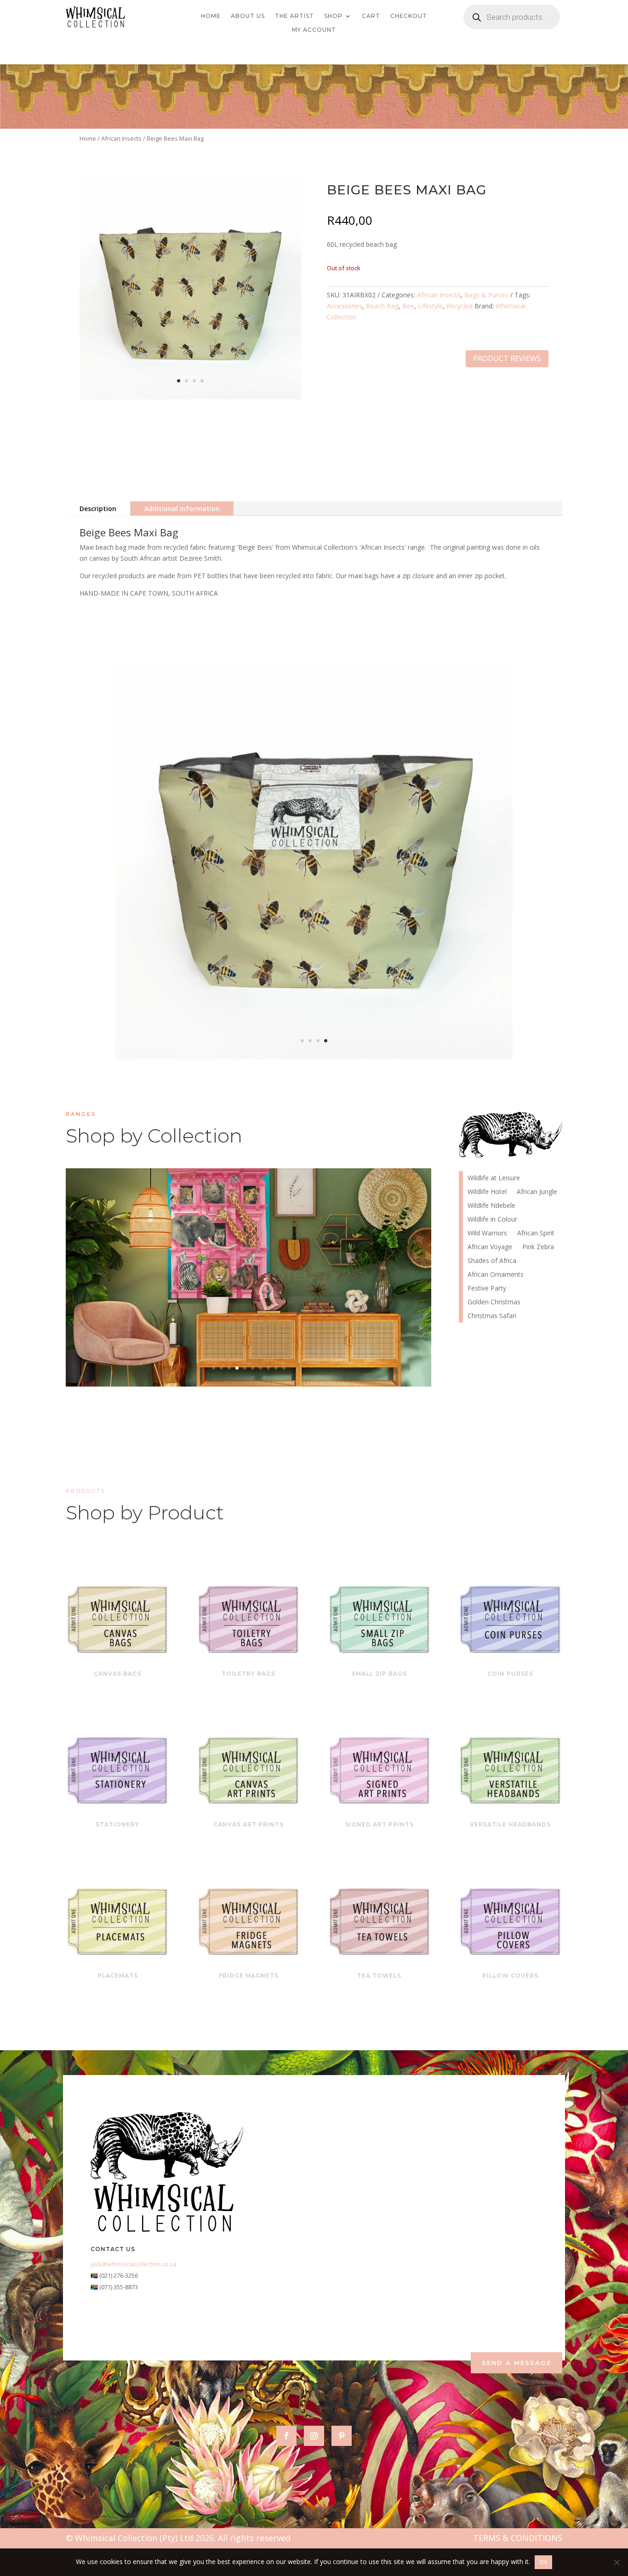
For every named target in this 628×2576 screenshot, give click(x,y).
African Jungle (537, 1192)
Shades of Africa (492, 1261)
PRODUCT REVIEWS (507, 358)
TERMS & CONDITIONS (518, 2538)
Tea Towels (379, 1976)
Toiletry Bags (248, 1674)
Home (211, 16)
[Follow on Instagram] (314, 2436)
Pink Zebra (538, 1247)
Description (98, 509)
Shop (333, 16)
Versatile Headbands (510, 1824)
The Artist (294, 16)
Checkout (409, 16)
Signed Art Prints (380, 1824)
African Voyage (490, 1247)
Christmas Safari (492, 1316)
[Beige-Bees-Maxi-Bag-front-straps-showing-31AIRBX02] (190, 397)
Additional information (182, 509)
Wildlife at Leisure (494, 1178)
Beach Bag (382, 306)
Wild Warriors (487, 1234)
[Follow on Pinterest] (342, 2436)
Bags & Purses (486, 295)
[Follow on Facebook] (286, 2436)
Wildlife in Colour (492, 1220)
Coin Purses (510, 1674)
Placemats (118, 1976)
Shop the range (331, 1291)
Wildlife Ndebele (491, 1206)
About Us (248, 16)
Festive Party (487, 1289)
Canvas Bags (118, 1674)
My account (314, 30)
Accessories (345, 306)
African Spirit (536, 1234)
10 (284, 1368)
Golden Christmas (494, 1302)
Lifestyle (430, 306)
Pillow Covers (510, 1976)
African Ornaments (496, 1275)
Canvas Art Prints (248, 1824)
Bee (408, 306)
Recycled (460, 306)
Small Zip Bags (379, 1674)
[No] (617, 2562)
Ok (543, 2562)
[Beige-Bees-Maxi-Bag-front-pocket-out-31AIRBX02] (314, 1057)
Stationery (117, 1824)
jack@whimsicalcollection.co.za (134, 2264)
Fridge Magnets (249, 1976)
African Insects (121, 138)
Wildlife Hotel (248, 1262)
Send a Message (517, 2363)
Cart (371, 16)
